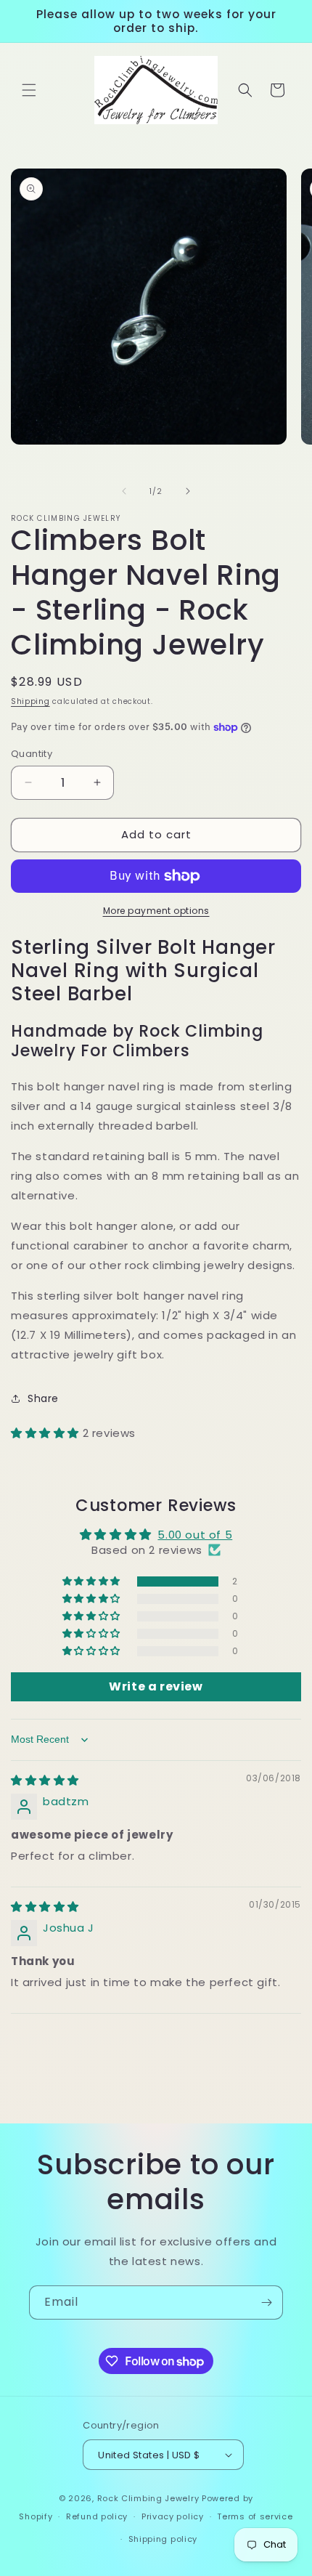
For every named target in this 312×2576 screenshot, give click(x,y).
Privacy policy (173, 2516)
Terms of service (255, 2516)
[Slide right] (188, 491)
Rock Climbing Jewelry (148, 2498)
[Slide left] (124, 491)
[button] (29, 90)
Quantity (32, 754)
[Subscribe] (266, 2302)
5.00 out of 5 (195, 1535)
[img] (45, 1780)
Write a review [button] (156, 1686)
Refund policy (97, 2516)
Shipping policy (163, 2539)
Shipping (30, 701)
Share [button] (43, 1398)
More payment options (156, 911)
